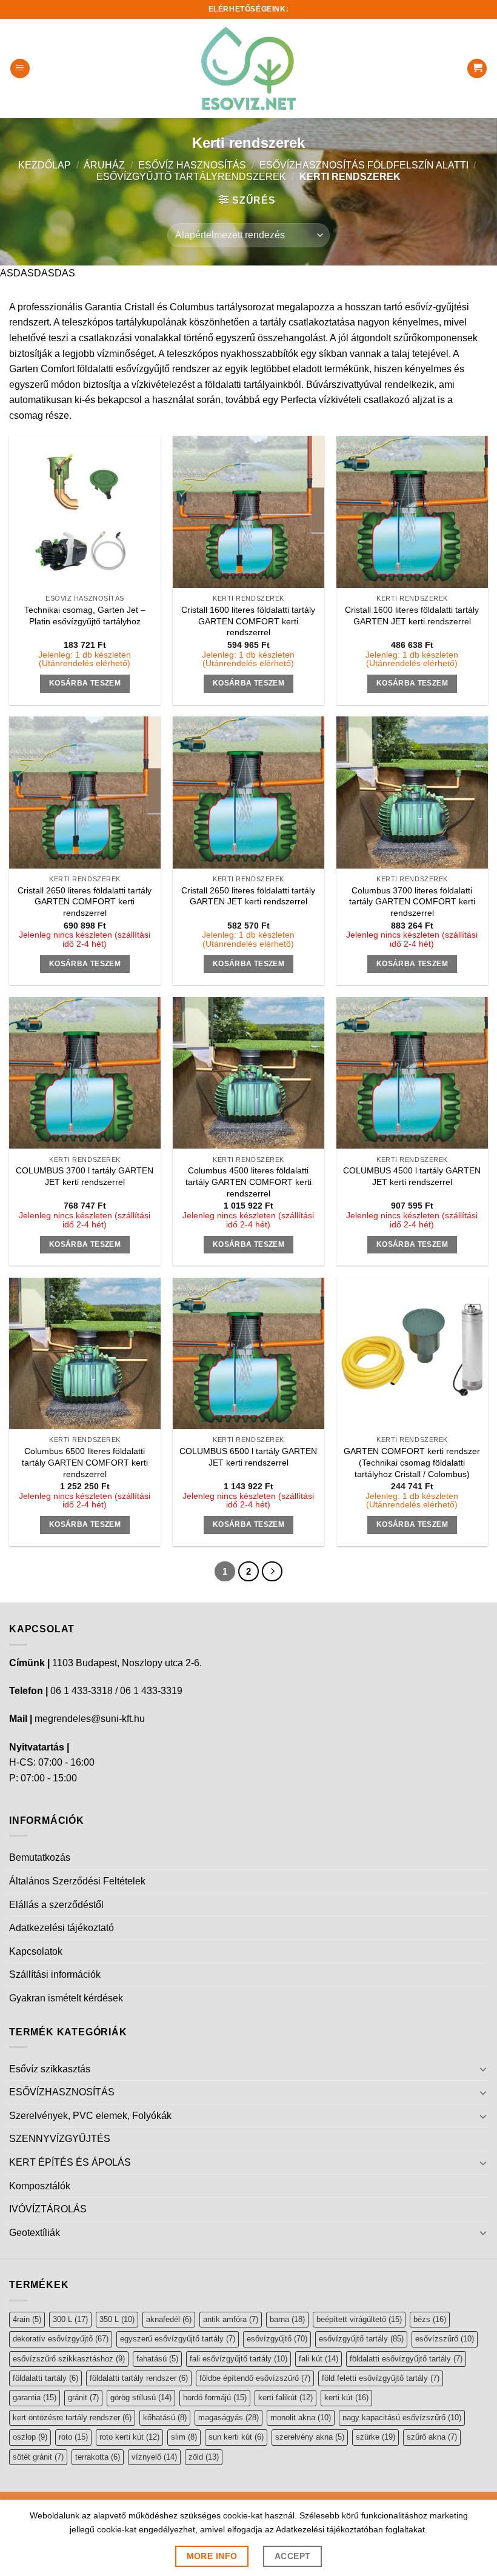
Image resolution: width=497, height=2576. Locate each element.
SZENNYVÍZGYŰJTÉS (60, 2139)
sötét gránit (38, 2457)
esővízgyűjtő (277, 2339)
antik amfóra (231, 2319)
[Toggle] (483, 2069)
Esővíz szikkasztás (50, 2069)
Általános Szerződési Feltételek (77, 1881)
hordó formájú (215, 2397)
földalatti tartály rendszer (139, 2378)
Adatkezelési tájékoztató (62, 1928)
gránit (83, 2397)
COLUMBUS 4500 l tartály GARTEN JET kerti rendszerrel (412, 1176)
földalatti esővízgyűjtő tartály (406, 2359)
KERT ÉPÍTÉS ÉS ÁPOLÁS (70, 2162)
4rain (27, 2319)
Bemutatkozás (40, 1857)
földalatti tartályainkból (253, 385)
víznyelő (154, 2457)
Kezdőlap (45, 165)
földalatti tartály (45, 2378)
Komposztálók (40, 2186)
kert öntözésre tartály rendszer (72, 2418)
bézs (430, 2319)
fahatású (157, 2359)
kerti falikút (285, 2397)
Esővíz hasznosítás (192, 165)
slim (184, 2437)
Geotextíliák (35, 2233)
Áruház (104, 165)
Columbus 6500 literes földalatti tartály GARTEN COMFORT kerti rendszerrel (85, 1462)
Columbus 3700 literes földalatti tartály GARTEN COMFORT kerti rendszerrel (412, 902)
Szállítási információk (55, 1974)
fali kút (319, 2359)
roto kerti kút (129, 2437)
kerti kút (346, 2397)
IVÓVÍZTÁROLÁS (48, 2209)
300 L (70, 2319)
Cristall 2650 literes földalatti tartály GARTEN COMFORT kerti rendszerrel (85, 902)
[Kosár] (477, 69)
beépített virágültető (359, 2319)
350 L (117, 2319)
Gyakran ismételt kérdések (66, 1998)
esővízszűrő (445, 2339)
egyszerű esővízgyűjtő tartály (178, 2339)
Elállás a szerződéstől (56, 1905)
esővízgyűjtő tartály (361, 2339)
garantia (35, 2397)
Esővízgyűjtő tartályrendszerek (191, 177)
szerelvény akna (310, 2437)
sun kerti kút (236, 2437)
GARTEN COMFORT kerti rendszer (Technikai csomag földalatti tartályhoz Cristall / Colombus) (412, 1462)
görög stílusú (141, 2397)
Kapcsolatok (36, 1951)
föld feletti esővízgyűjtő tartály (381, 2378)
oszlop (30, 2437)
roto (73, 2437)
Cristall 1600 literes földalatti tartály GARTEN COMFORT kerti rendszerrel (248, 621)
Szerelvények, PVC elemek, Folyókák (90, 2116)
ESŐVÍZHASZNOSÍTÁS (62, 2092)
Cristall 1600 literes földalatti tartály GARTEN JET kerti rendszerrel (412, 616)
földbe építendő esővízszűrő (255, 2378)
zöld (204, 2457)
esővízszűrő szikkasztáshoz (69, 2359)
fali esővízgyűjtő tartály (238, 2359)
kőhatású (165, 2418)
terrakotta (98, 2457)
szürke (375, 2437)
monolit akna (301, 2418)
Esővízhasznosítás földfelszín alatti (364, 165)
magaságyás (228, 2418)
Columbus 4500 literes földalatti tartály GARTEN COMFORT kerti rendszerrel (248, 1182)
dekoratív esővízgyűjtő (61, 2339)
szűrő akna (432, 2437)
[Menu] (20, 69)
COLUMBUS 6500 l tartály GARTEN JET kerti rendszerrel (248, 1457)
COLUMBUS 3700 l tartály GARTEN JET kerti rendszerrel (85, 1176)
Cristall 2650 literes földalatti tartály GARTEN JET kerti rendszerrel (248, 896)
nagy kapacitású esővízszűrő (402, 2418)
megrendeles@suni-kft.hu (90, 1719)
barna (287, 2319)
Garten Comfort (42, 369)
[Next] (272, 1572)
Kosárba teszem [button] (85, 683)
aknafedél (169, 2319)
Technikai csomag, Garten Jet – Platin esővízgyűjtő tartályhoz (85, 616)
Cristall (139, 307)
